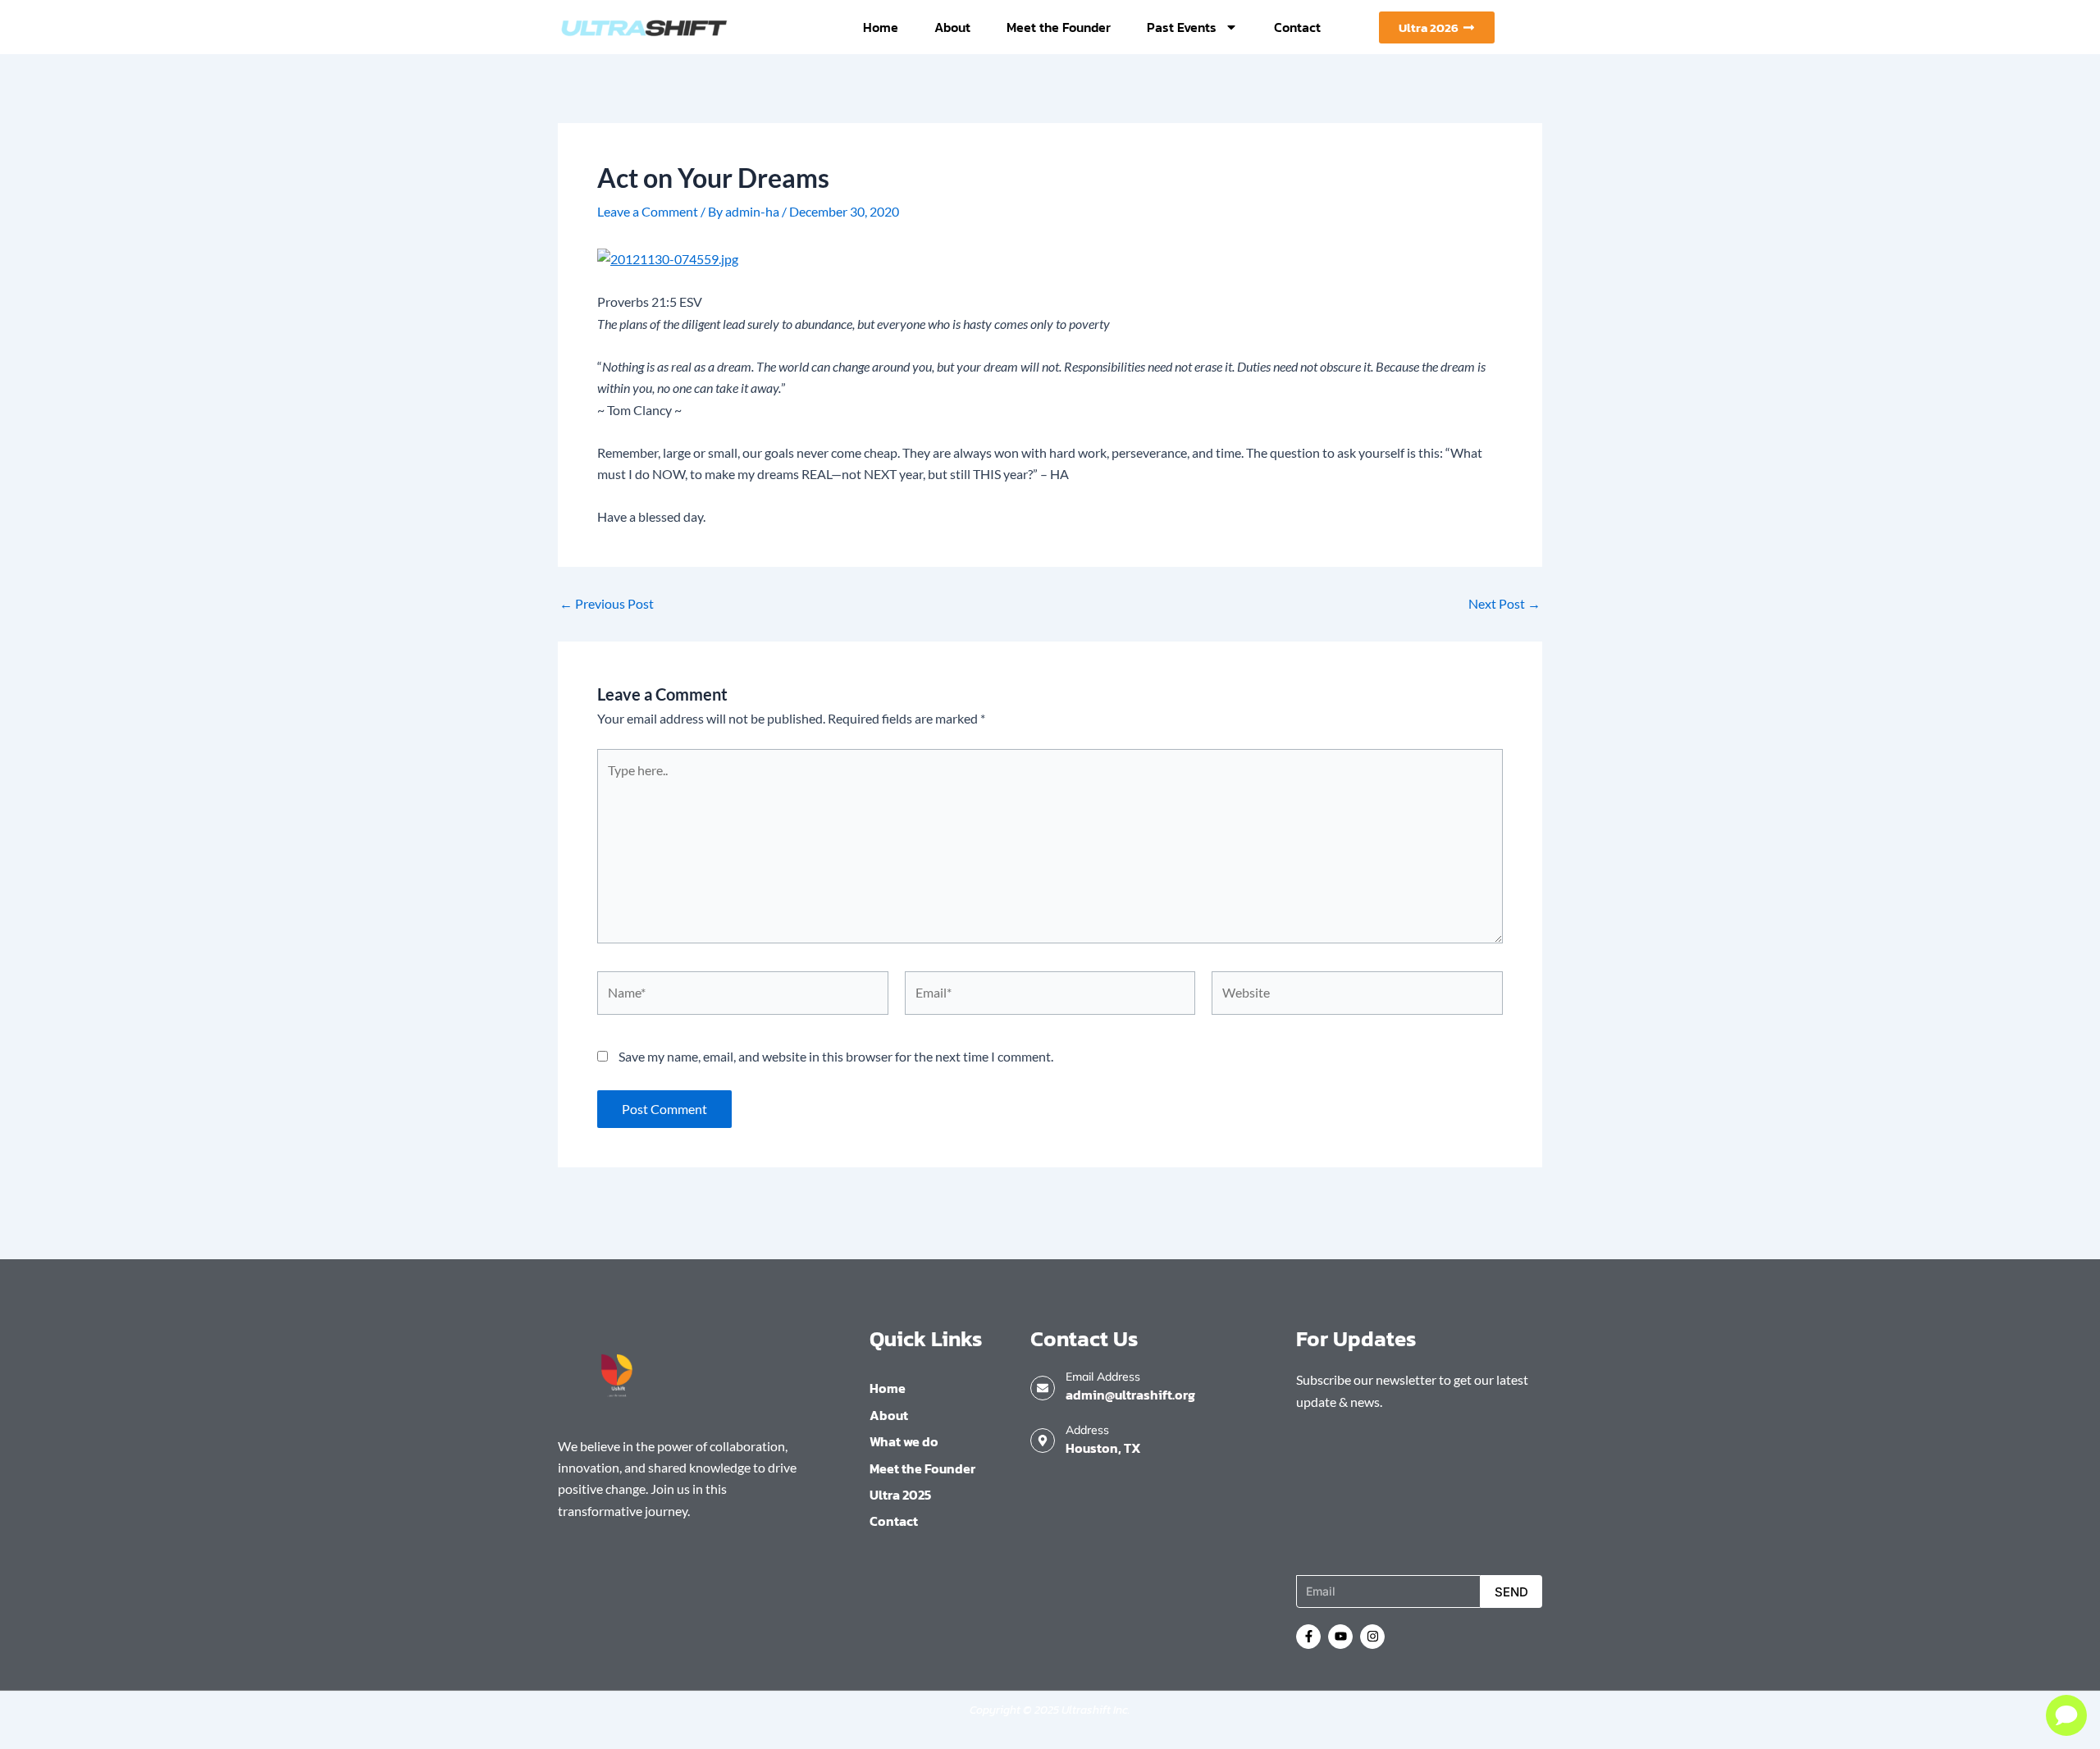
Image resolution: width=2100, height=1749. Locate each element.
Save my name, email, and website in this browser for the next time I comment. (836, 1056)
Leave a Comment (648, 211)
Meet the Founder (1059, 27)
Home (881, 27)
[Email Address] (1043, 1388)
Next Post (1504, 604)
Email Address (1103, 1377)
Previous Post (607, 604)
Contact (1297, 27)
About (952, 27)
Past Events (1182, 27)
